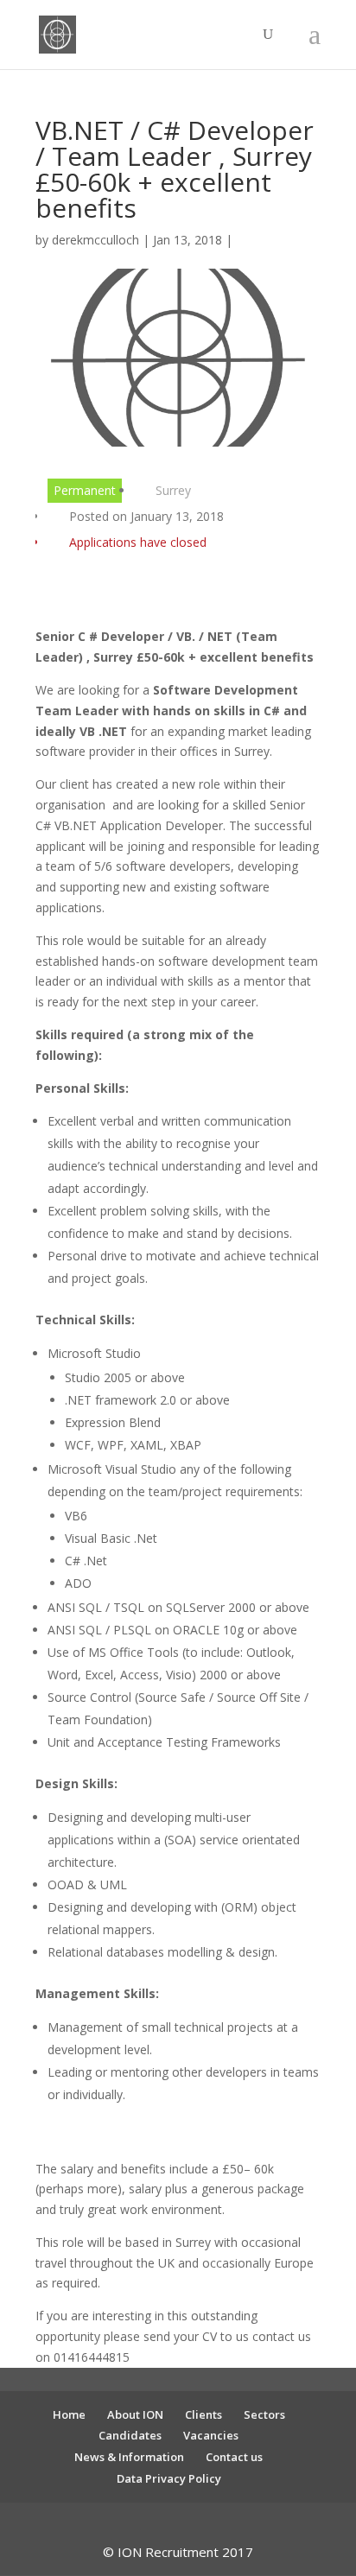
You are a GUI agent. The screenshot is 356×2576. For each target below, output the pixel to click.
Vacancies (211, 2435)
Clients (203, 2414)
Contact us (234, 2457)
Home (69, 2414)
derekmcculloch (95, 240)
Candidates (130, 2435)
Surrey (173, 490)
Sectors (264, 2414)
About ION (135, 2414)
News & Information (129, 2457)
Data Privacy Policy (169, 2478)
